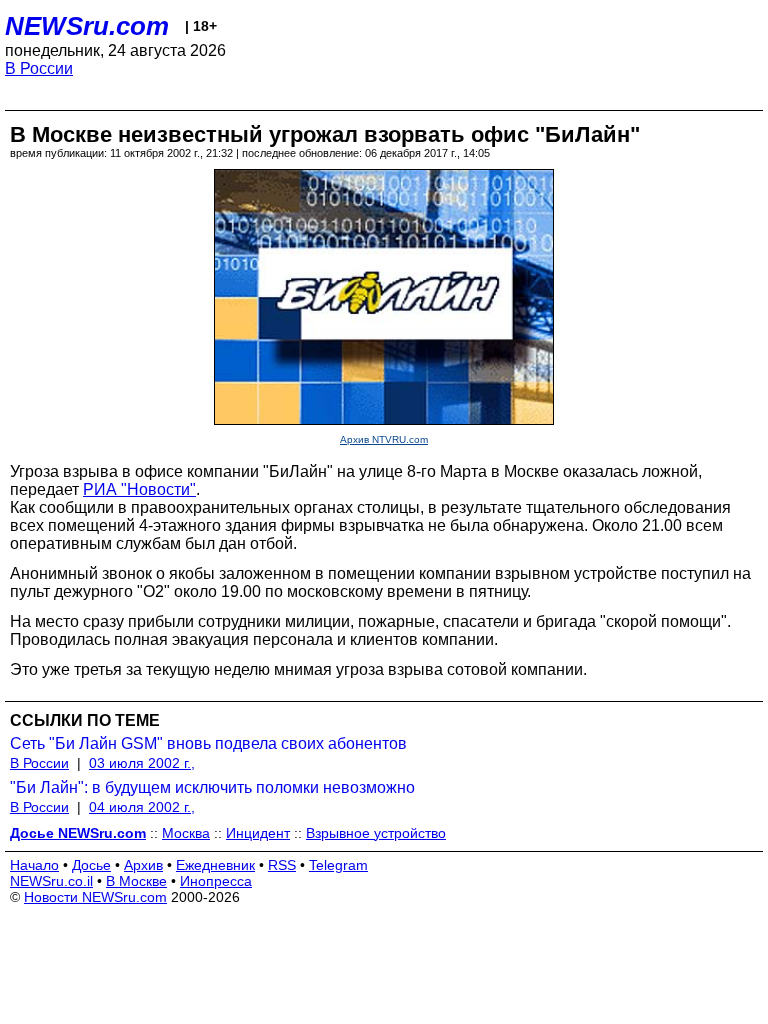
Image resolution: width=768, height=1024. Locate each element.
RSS (282, 865)
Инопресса (216, 881)
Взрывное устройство (376, 833)
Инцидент (258, 833)
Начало (34, 865)
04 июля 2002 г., (142, 807)
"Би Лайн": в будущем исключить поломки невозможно (212, 787)
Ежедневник (215, 865)
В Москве (136, 881)
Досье (91, 865)
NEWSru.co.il (51, 881)
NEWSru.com (87, 26)
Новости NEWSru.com (95, 897)
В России (39, 68)
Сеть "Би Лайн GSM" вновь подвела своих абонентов (208, 743)
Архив (143, 865)
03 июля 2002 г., (142, 763)
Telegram (338, 865)
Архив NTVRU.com (384, 439)
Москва (186, 833)
